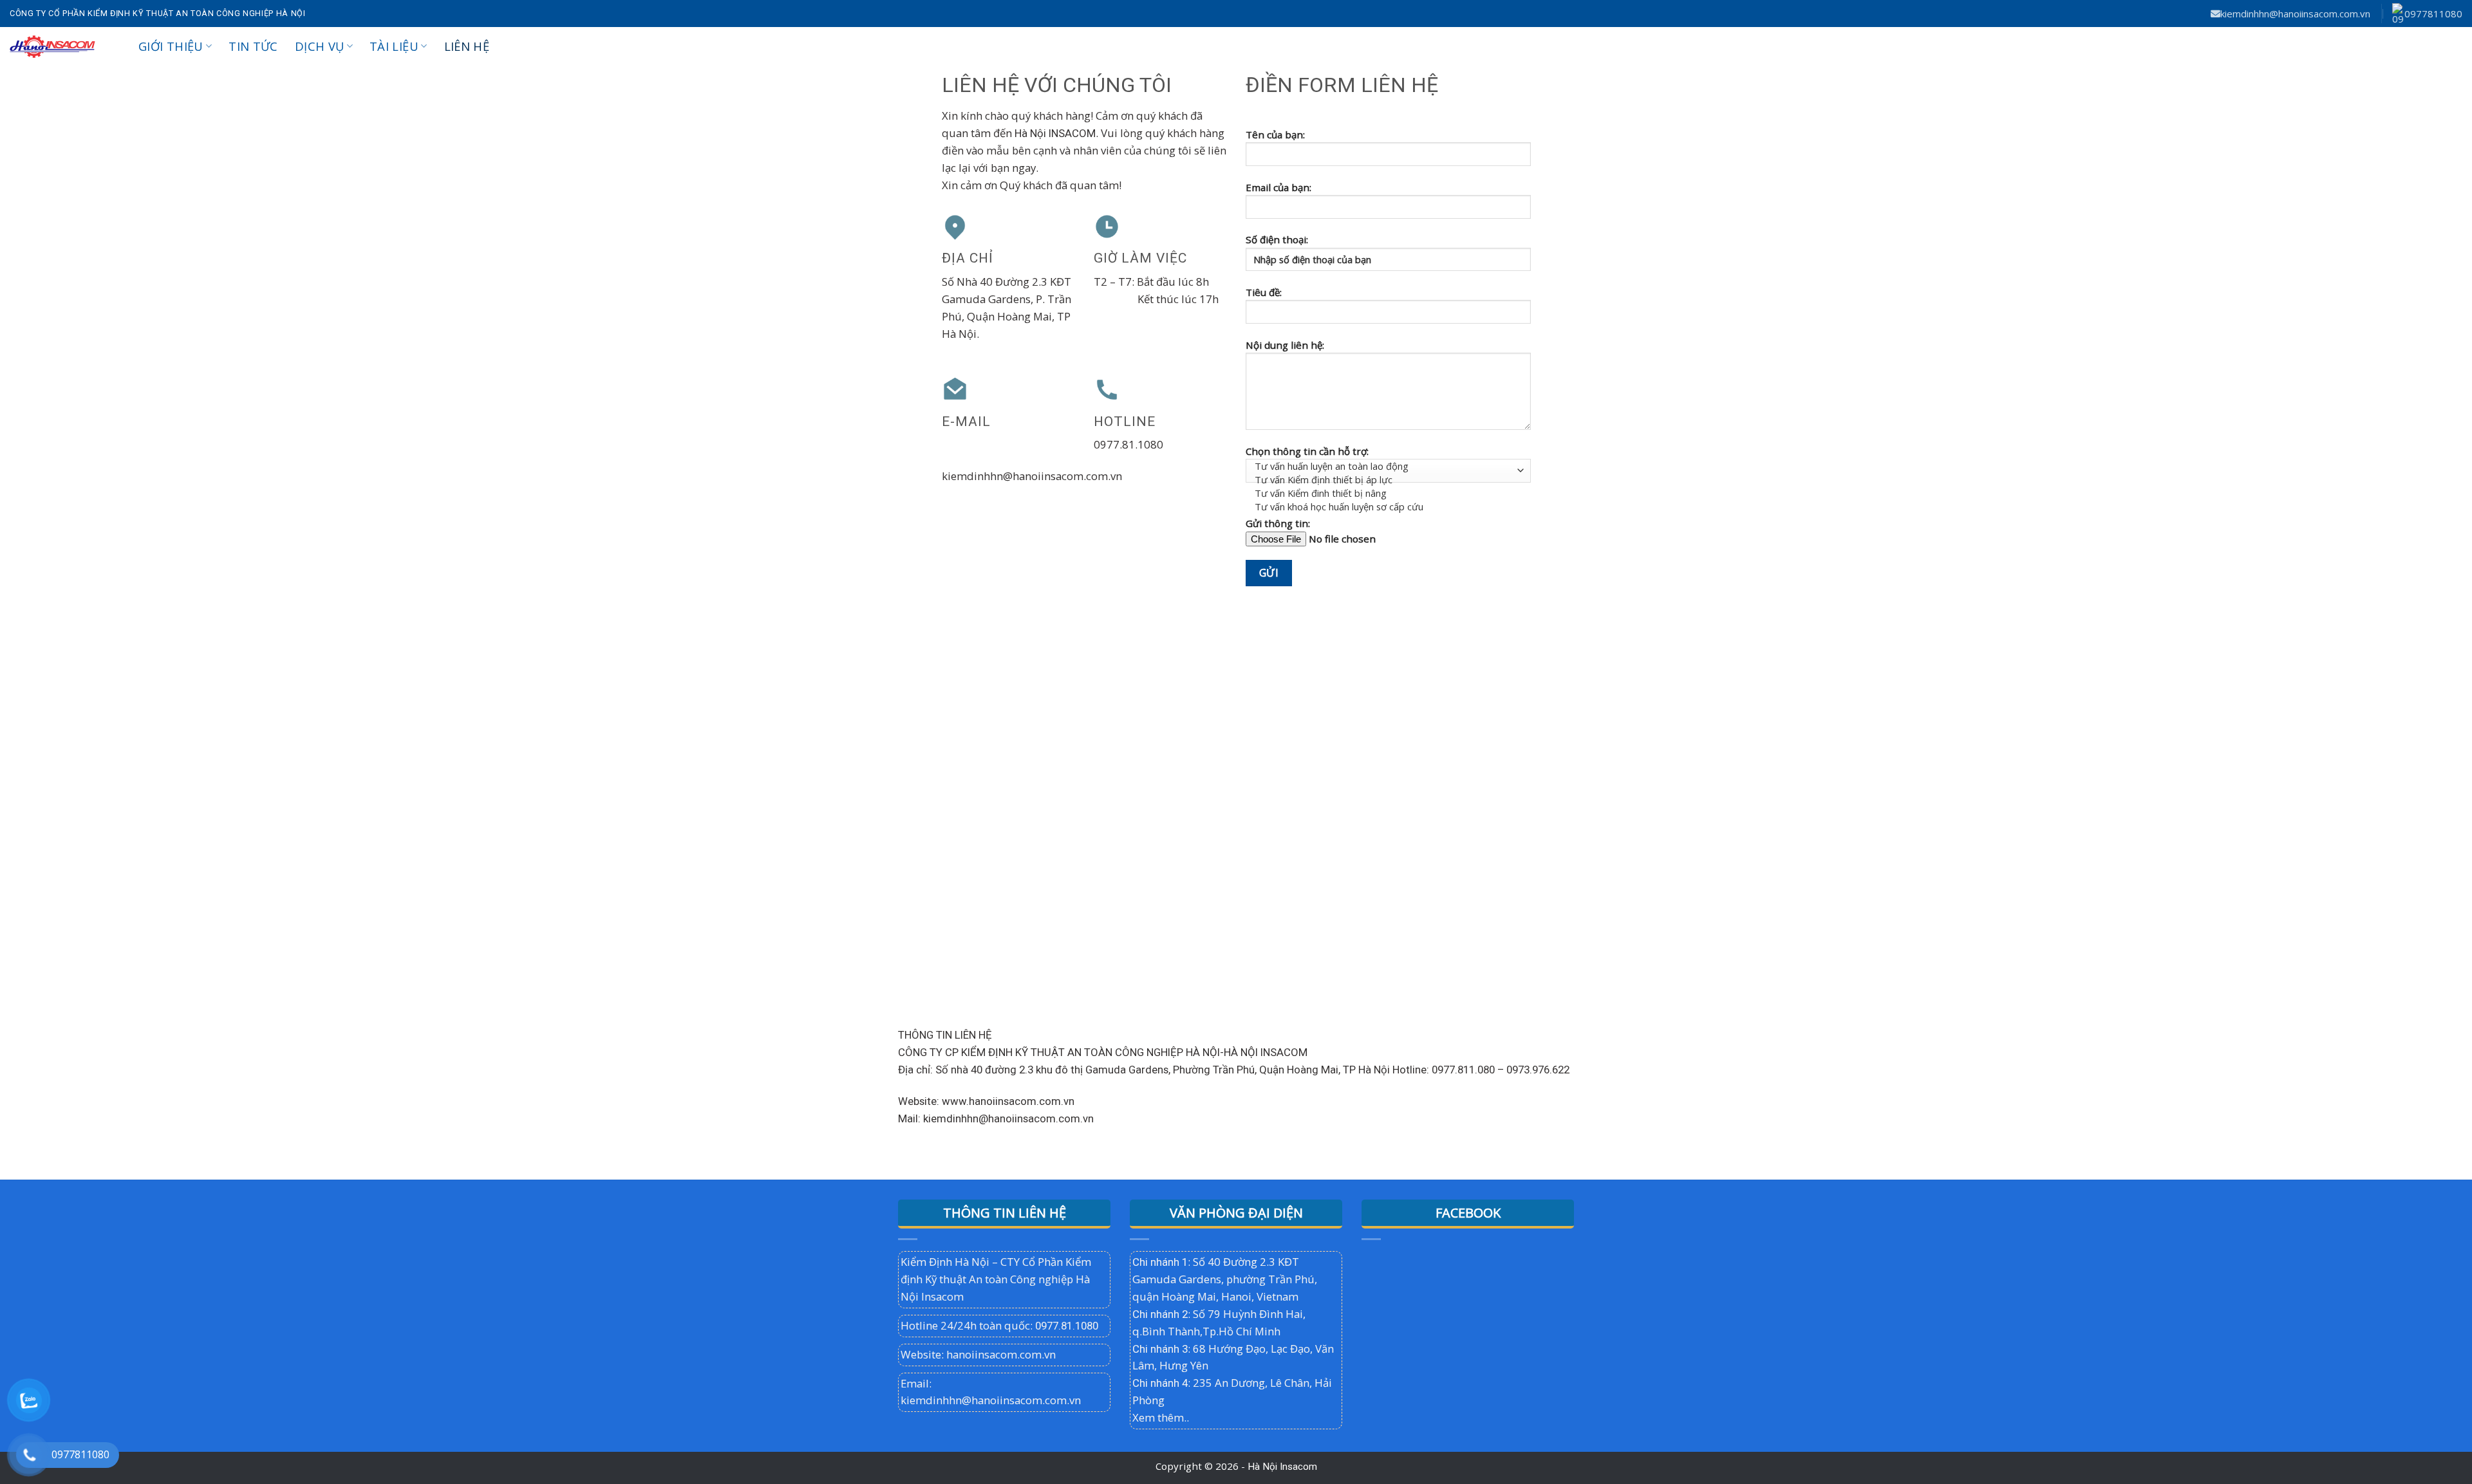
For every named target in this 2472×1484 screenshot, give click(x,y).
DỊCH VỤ (320, 46)
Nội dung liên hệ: (1285, 345)
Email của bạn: (1278, 187)
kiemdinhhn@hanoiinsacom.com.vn (2295, 14)
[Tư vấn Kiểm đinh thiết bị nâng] (1385, 493)
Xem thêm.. (1161, 1417)
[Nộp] (2448, 46)
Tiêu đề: (1264, 292)
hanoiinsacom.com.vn (1001, 1354)
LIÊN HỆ (467, 46)
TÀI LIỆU (394, 46)
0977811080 (2433, 14)
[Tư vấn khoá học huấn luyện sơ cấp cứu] (1385, 507)
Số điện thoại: (1277, 239)
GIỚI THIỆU (171, 46)
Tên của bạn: (1275, 134)
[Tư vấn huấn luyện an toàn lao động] (1385, 466)
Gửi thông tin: (1278, 523)
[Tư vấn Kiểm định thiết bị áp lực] (1385, 480)
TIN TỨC (253, 46)
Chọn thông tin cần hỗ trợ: (1307, 451)
